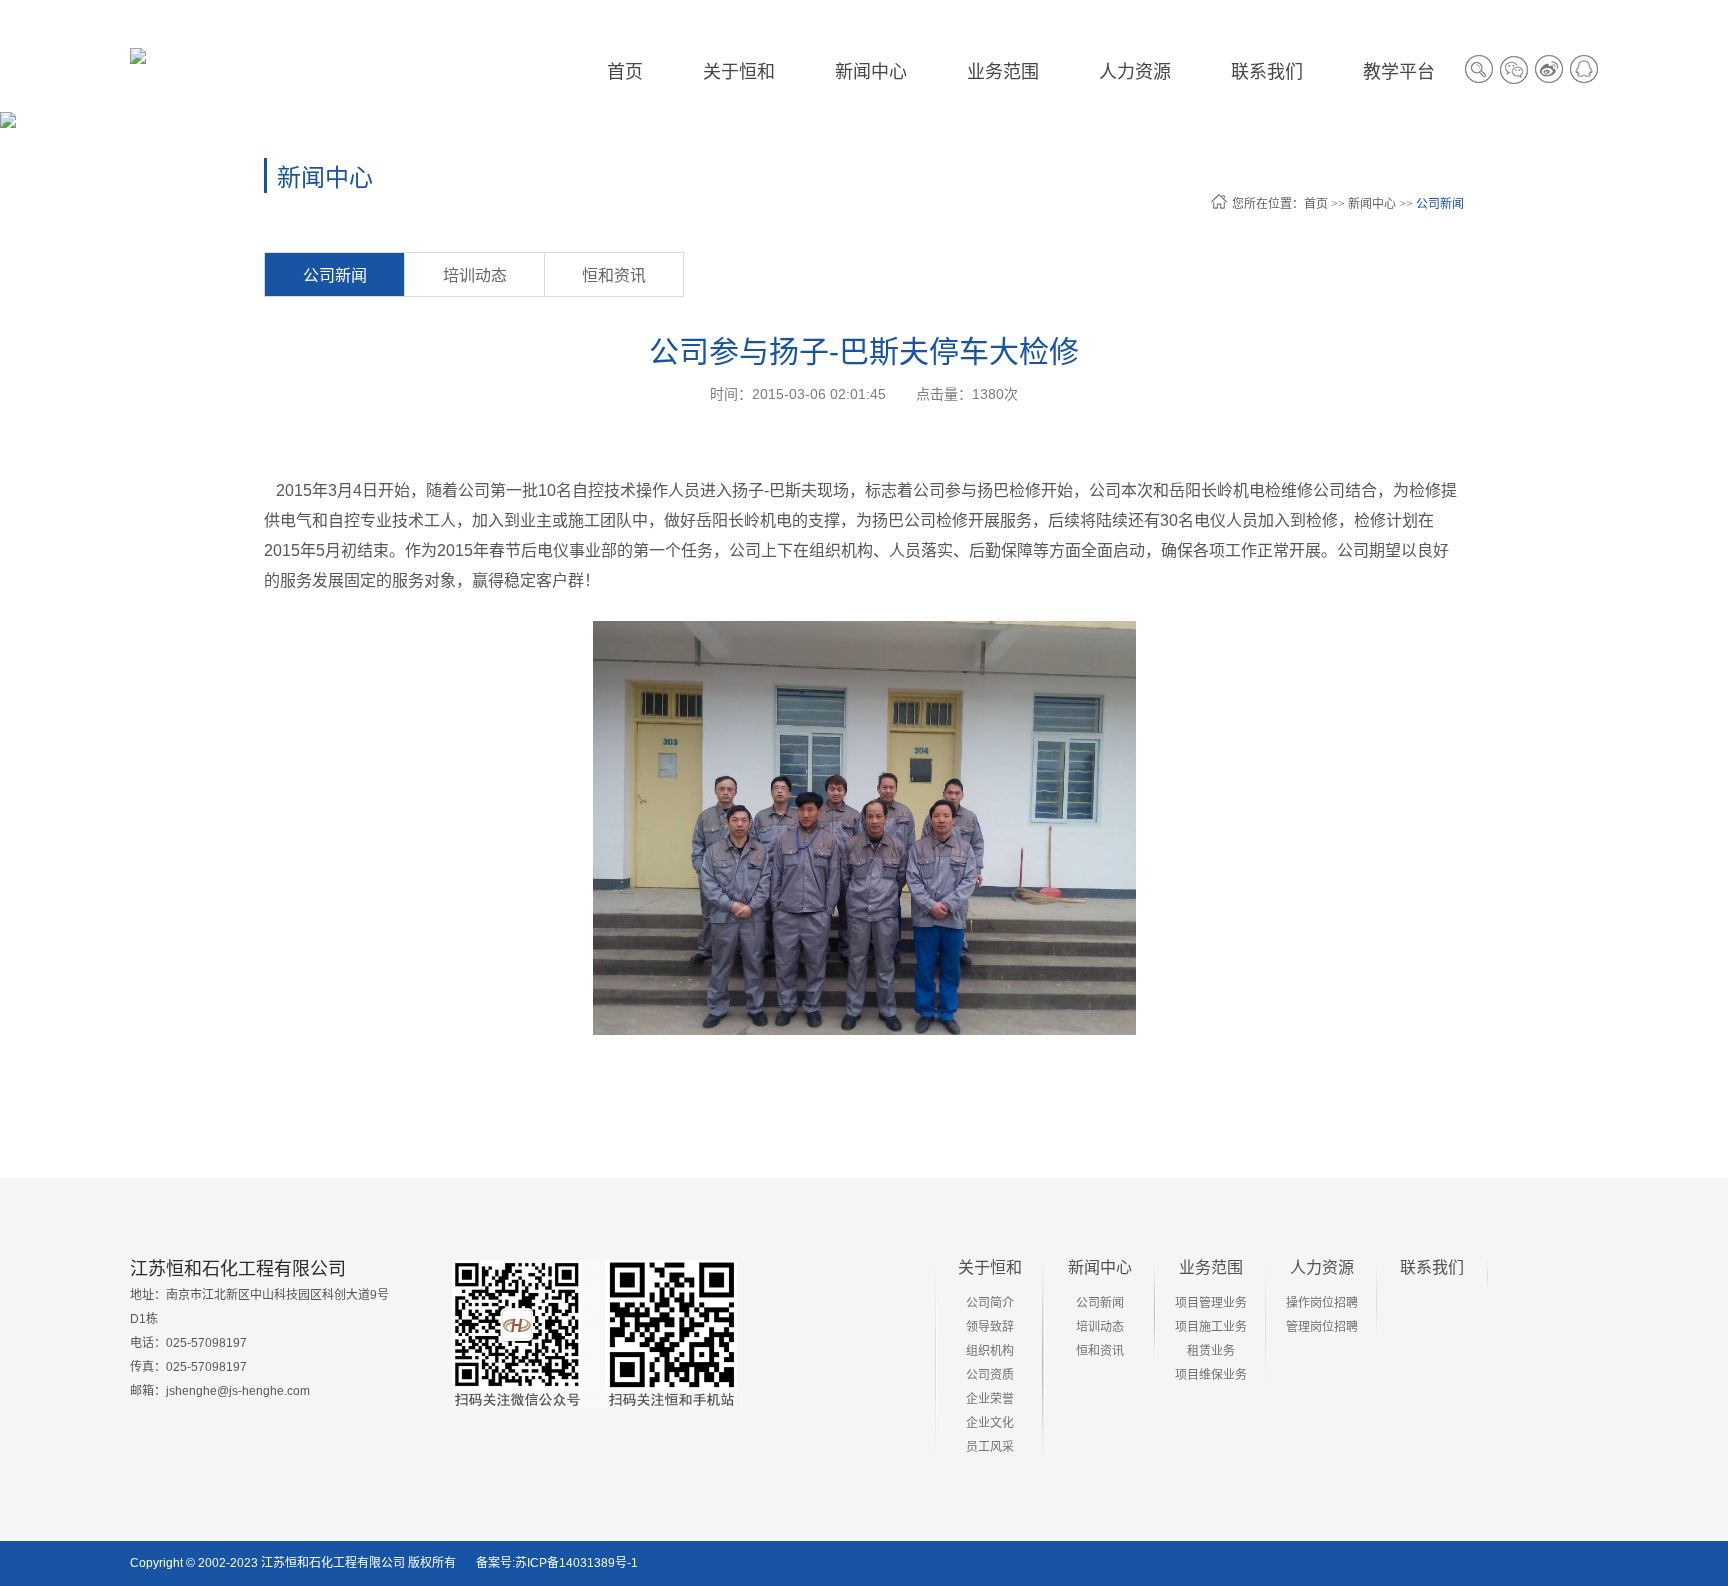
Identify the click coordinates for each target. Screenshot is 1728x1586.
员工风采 (990, 1447)
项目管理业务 (1211, 1303)
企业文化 (990, 1423)
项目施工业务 (1211, 1327)
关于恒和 (990, 1267)
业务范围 (1211, 1267)
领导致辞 (990, 1327)
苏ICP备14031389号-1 (576, 1563)
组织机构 (990, 1351)
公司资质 (990, 1375)
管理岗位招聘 (1322, 1327)
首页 (625, 72)
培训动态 (475, 275)
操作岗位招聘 (1322, 1303)
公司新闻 (1440, 204)
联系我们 (1432, 1267)
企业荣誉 (990, 1399)
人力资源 (1322, 1267)
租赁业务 (1211, 1351)
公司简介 (990, 1303)
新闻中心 (1372, 204)
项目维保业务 (1211, 1375)
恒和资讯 (614, 275)
